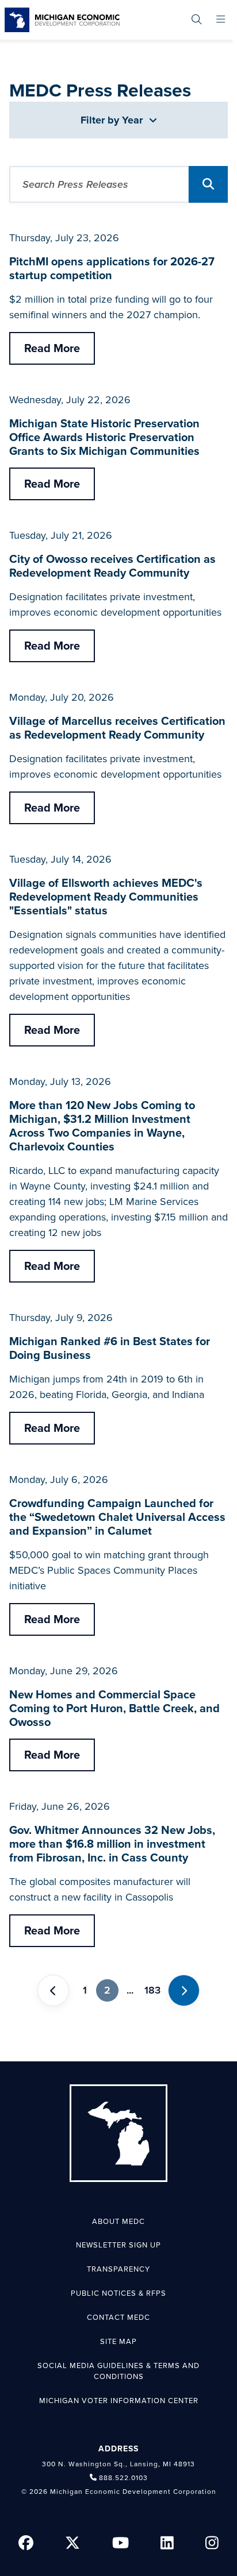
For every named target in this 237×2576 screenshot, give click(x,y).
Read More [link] (52, 349)
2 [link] (107, 1990)
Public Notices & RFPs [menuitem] (118, 2293)
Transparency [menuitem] (118, 2269)
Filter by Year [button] (113, 120)
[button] (208, 184)
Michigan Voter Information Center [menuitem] (119, 2401)
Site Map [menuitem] (118, 2342)
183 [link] (152, 1990)
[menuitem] (196, 20)
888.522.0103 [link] (123, 2478)
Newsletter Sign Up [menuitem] (118, 2245)
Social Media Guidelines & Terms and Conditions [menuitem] (118, 2372)
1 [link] (85, 1990)
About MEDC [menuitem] (118, 2222)
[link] (62, 20)
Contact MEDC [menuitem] (118, 2318)
